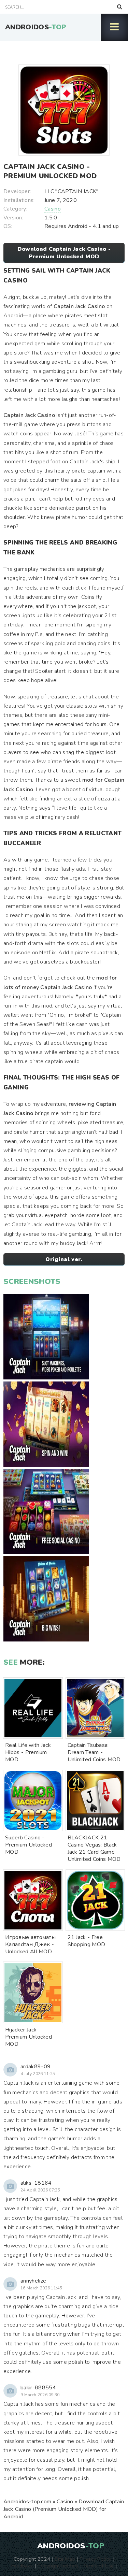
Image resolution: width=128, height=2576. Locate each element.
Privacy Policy (95, 2559)
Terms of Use (99, 2566)
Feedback (22, 2566)
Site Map (65, 2559)
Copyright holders (58, 2566)
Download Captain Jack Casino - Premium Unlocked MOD (64, 253)
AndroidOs (36, 27)
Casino (53, 209)
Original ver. (64, 1259)
